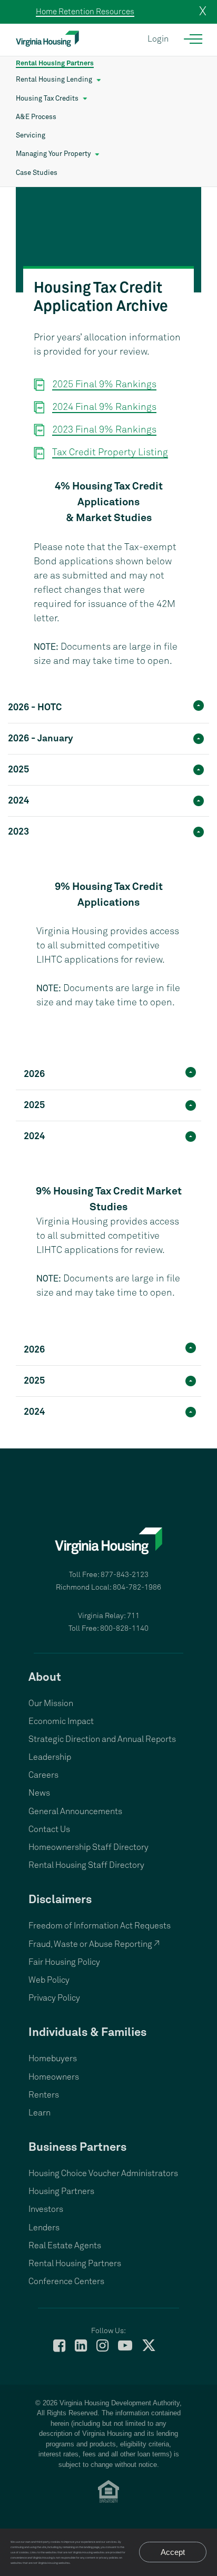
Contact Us (49, 1829)
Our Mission (51, 1703)
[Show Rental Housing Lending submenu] (99, 80)
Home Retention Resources (85, 12)
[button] (108, 706)
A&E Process (36, 117)
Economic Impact (61, 1721)
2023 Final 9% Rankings (104, 430)
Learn (40, 2113)
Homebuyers (53, 2059)
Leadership (50, 1757)
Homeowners (54, 2077)
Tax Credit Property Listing (110, 453)
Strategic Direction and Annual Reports (102, 1739)
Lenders (44, 2228)
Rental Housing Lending (54, 80)
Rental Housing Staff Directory (86, 1865)
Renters (44, 2095)
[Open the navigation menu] (194, 39)
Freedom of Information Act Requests (100, 1926)
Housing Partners (61, 2191)
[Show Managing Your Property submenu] (97, 154)
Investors (46, 2209)
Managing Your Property (53, 154)
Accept (173, 2552)
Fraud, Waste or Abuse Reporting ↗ (94, 1944)
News (39, 1793)
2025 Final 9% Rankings (104, 385)
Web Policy (49, 1980)
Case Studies (37, 173)
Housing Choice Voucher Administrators (103, 2173)
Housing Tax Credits (47, 99)
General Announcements (75, 1811)
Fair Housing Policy (64, 1962)
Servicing (31, 136)
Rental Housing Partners (55, 63)
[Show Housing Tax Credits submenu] (85, 99)
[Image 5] (108, 240)
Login (158, 39)
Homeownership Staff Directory (88, 1847)
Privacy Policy (54, 1998)
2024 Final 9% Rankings (104, 407)
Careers (43, 1775)
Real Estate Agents (65, 2246)
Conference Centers (66, 2281)
